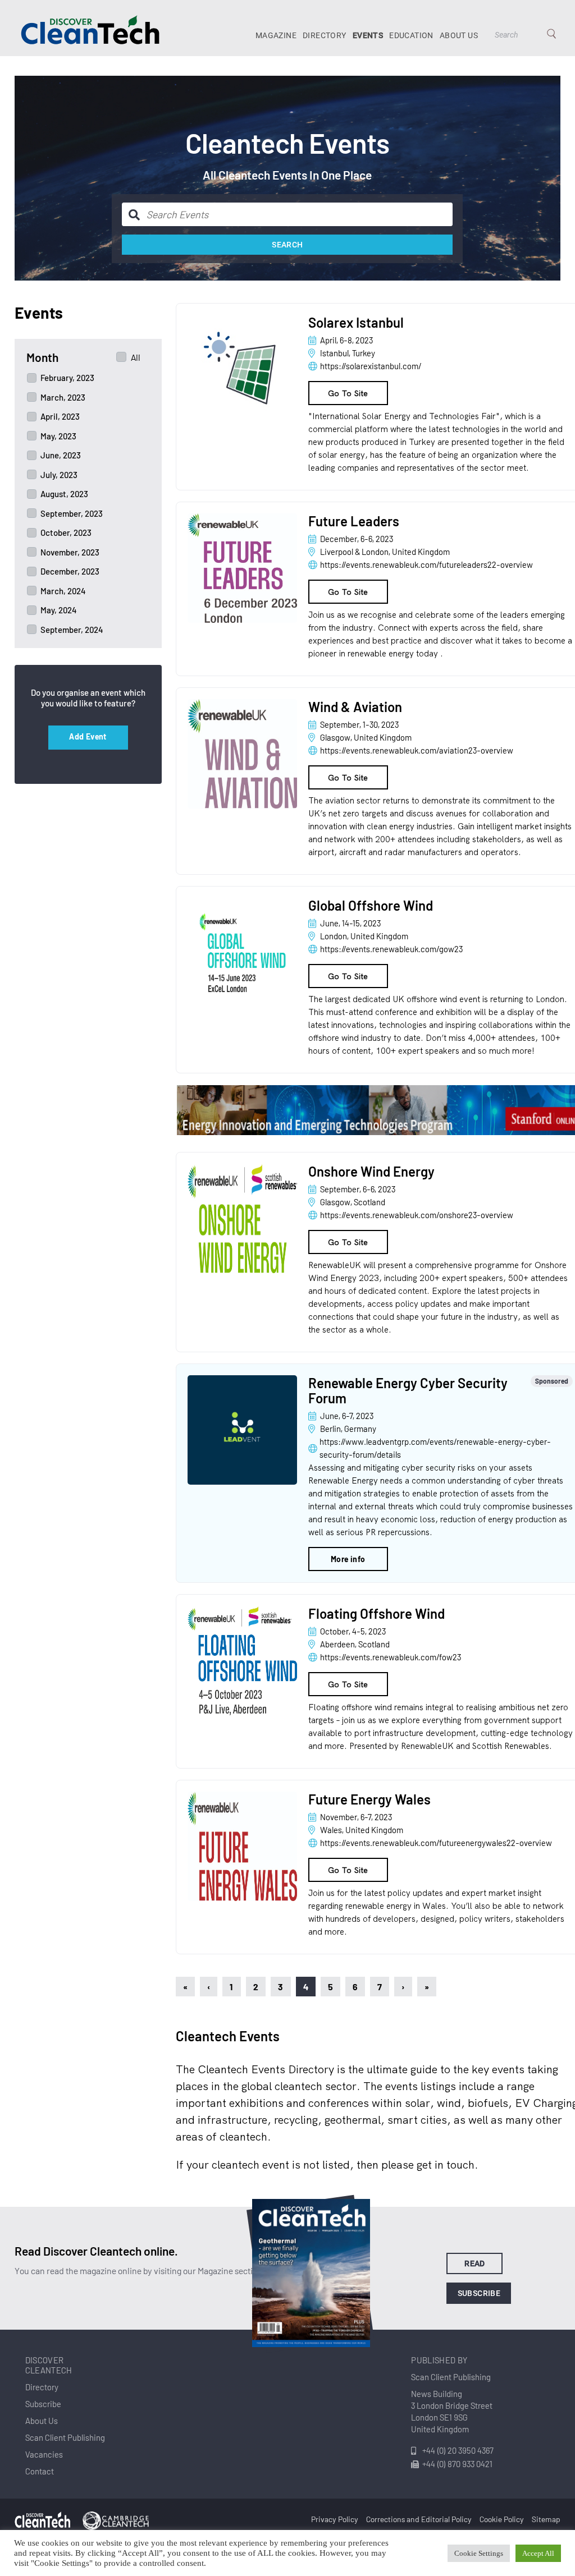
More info (348, 1559)
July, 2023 (59, 475)
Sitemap (546, 2519)
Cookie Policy (502, 2519)
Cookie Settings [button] (479, 2553)
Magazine (276, 35)
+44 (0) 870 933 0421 (457, 2464)
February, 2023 (67, 378)
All (136, 357)
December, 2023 (70, 571)
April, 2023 (60, 416)
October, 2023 (66, 532)
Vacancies (44, 2454)
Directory (325, 35)
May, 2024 (59, 610)
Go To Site (348, 393)
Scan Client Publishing (65, 2437)
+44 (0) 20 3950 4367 (458, 2450)
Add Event (88, 736)
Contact (40, 2471)
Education (411, 35)
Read (475, 2263)
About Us (459, 35)
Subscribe (479, 2293)
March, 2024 (63, 591)
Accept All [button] (538, 2553)
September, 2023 (72, 513)
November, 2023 (70, 552)
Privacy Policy (335, 2519)
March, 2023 (63, 397)
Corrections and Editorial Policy (419, 2519)
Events (368, 35)
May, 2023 (58, 436)
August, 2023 (64, 494)
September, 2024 (72, 630)
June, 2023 (61, 455)
